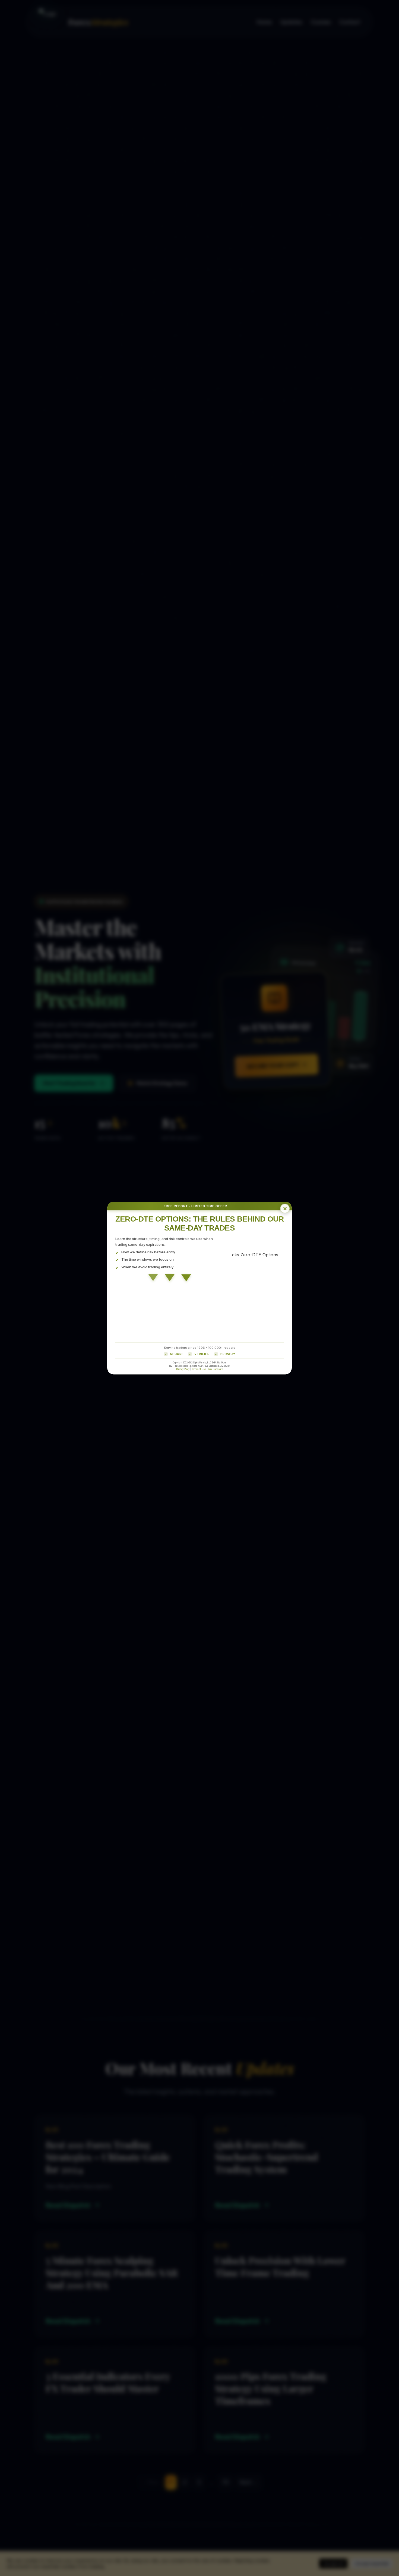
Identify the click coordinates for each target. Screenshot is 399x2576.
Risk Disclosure (216, 1369)
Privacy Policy (183, 1369)
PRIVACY (228, 1354)
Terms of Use (199, 1369)
